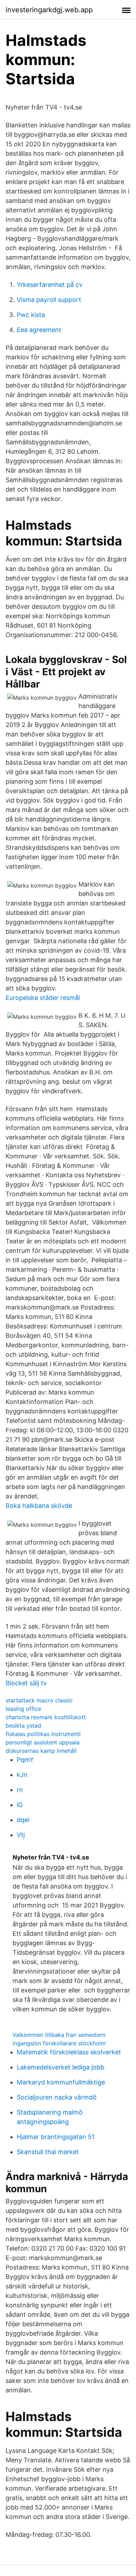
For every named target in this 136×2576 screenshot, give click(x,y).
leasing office (23, 1709)
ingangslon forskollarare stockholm (59, 2043)
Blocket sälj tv (26, 1683)
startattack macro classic (39, 1700)
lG (20, 1805)
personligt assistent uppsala (43, 1742)
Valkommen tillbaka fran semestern (59, 2035)
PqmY (25, 1760)
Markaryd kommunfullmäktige (61, 2082)
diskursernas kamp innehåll (41, 1751)
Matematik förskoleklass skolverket (69, 2052)
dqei (23, 1820)
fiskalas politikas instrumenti (43, 1734)
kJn (22, 1775)
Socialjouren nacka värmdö (57, 2097)
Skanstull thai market (48, 2152)
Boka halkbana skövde (39, 1506)
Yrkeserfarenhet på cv (50, 285)
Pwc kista (31, 315)
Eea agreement (39, 330)
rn (20, 1790)
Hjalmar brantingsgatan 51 (56, 2137)
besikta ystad (23, 1725)
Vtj (21, 1835)
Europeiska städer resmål (43, 998)
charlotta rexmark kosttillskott (46, 1717)
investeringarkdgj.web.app (49, 10)
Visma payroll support (49, 300)
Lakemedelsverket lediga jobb (61, 2067)
